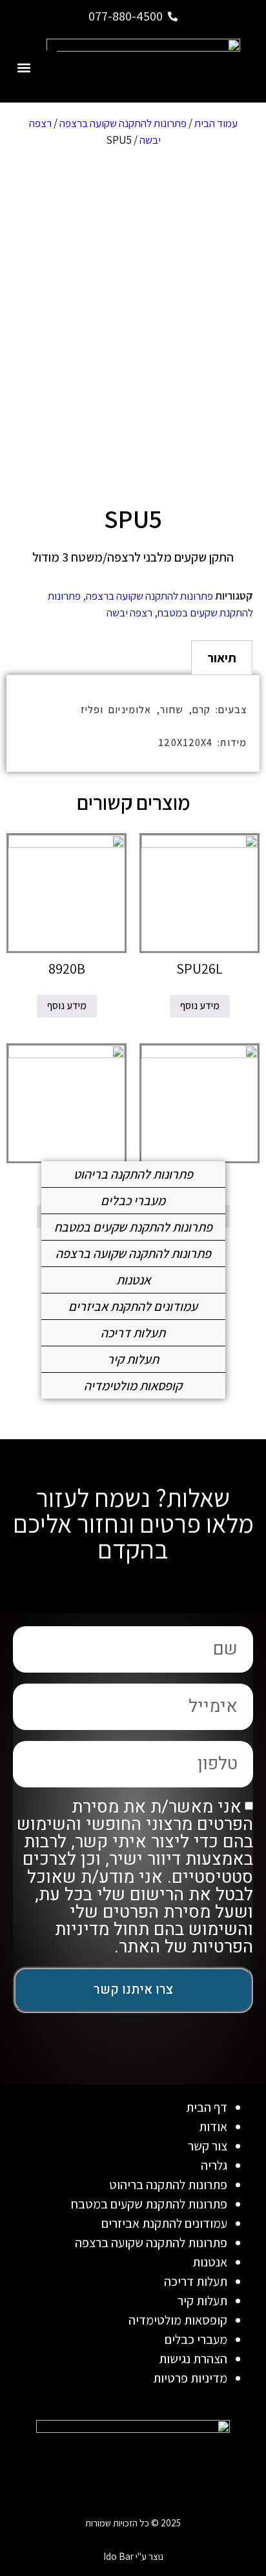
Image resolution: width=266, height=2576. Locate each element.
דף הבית (207, 2107)
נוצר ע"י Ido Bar (133, 2556)
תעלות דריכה (133, 1333)
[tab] (222, 658)
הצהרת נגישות (193, 2359)
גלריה (214, 2165)
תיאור (222, 658)
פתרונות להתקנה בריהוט (133, 1174)
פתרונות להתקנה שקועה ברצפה (123, 123)
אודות (213, 2127)
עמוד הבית (216, 123)
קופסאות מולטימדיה (133, 1386)
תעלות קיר (133, 1359)
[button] (24, 67)
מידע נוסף (200, 1006)
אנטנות (133, 1280)
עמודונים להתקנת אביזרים (133, 1306)
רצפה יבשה (129, 613)
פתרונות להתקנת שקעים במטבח (133, 1227)
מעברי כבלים (133, 1201)
